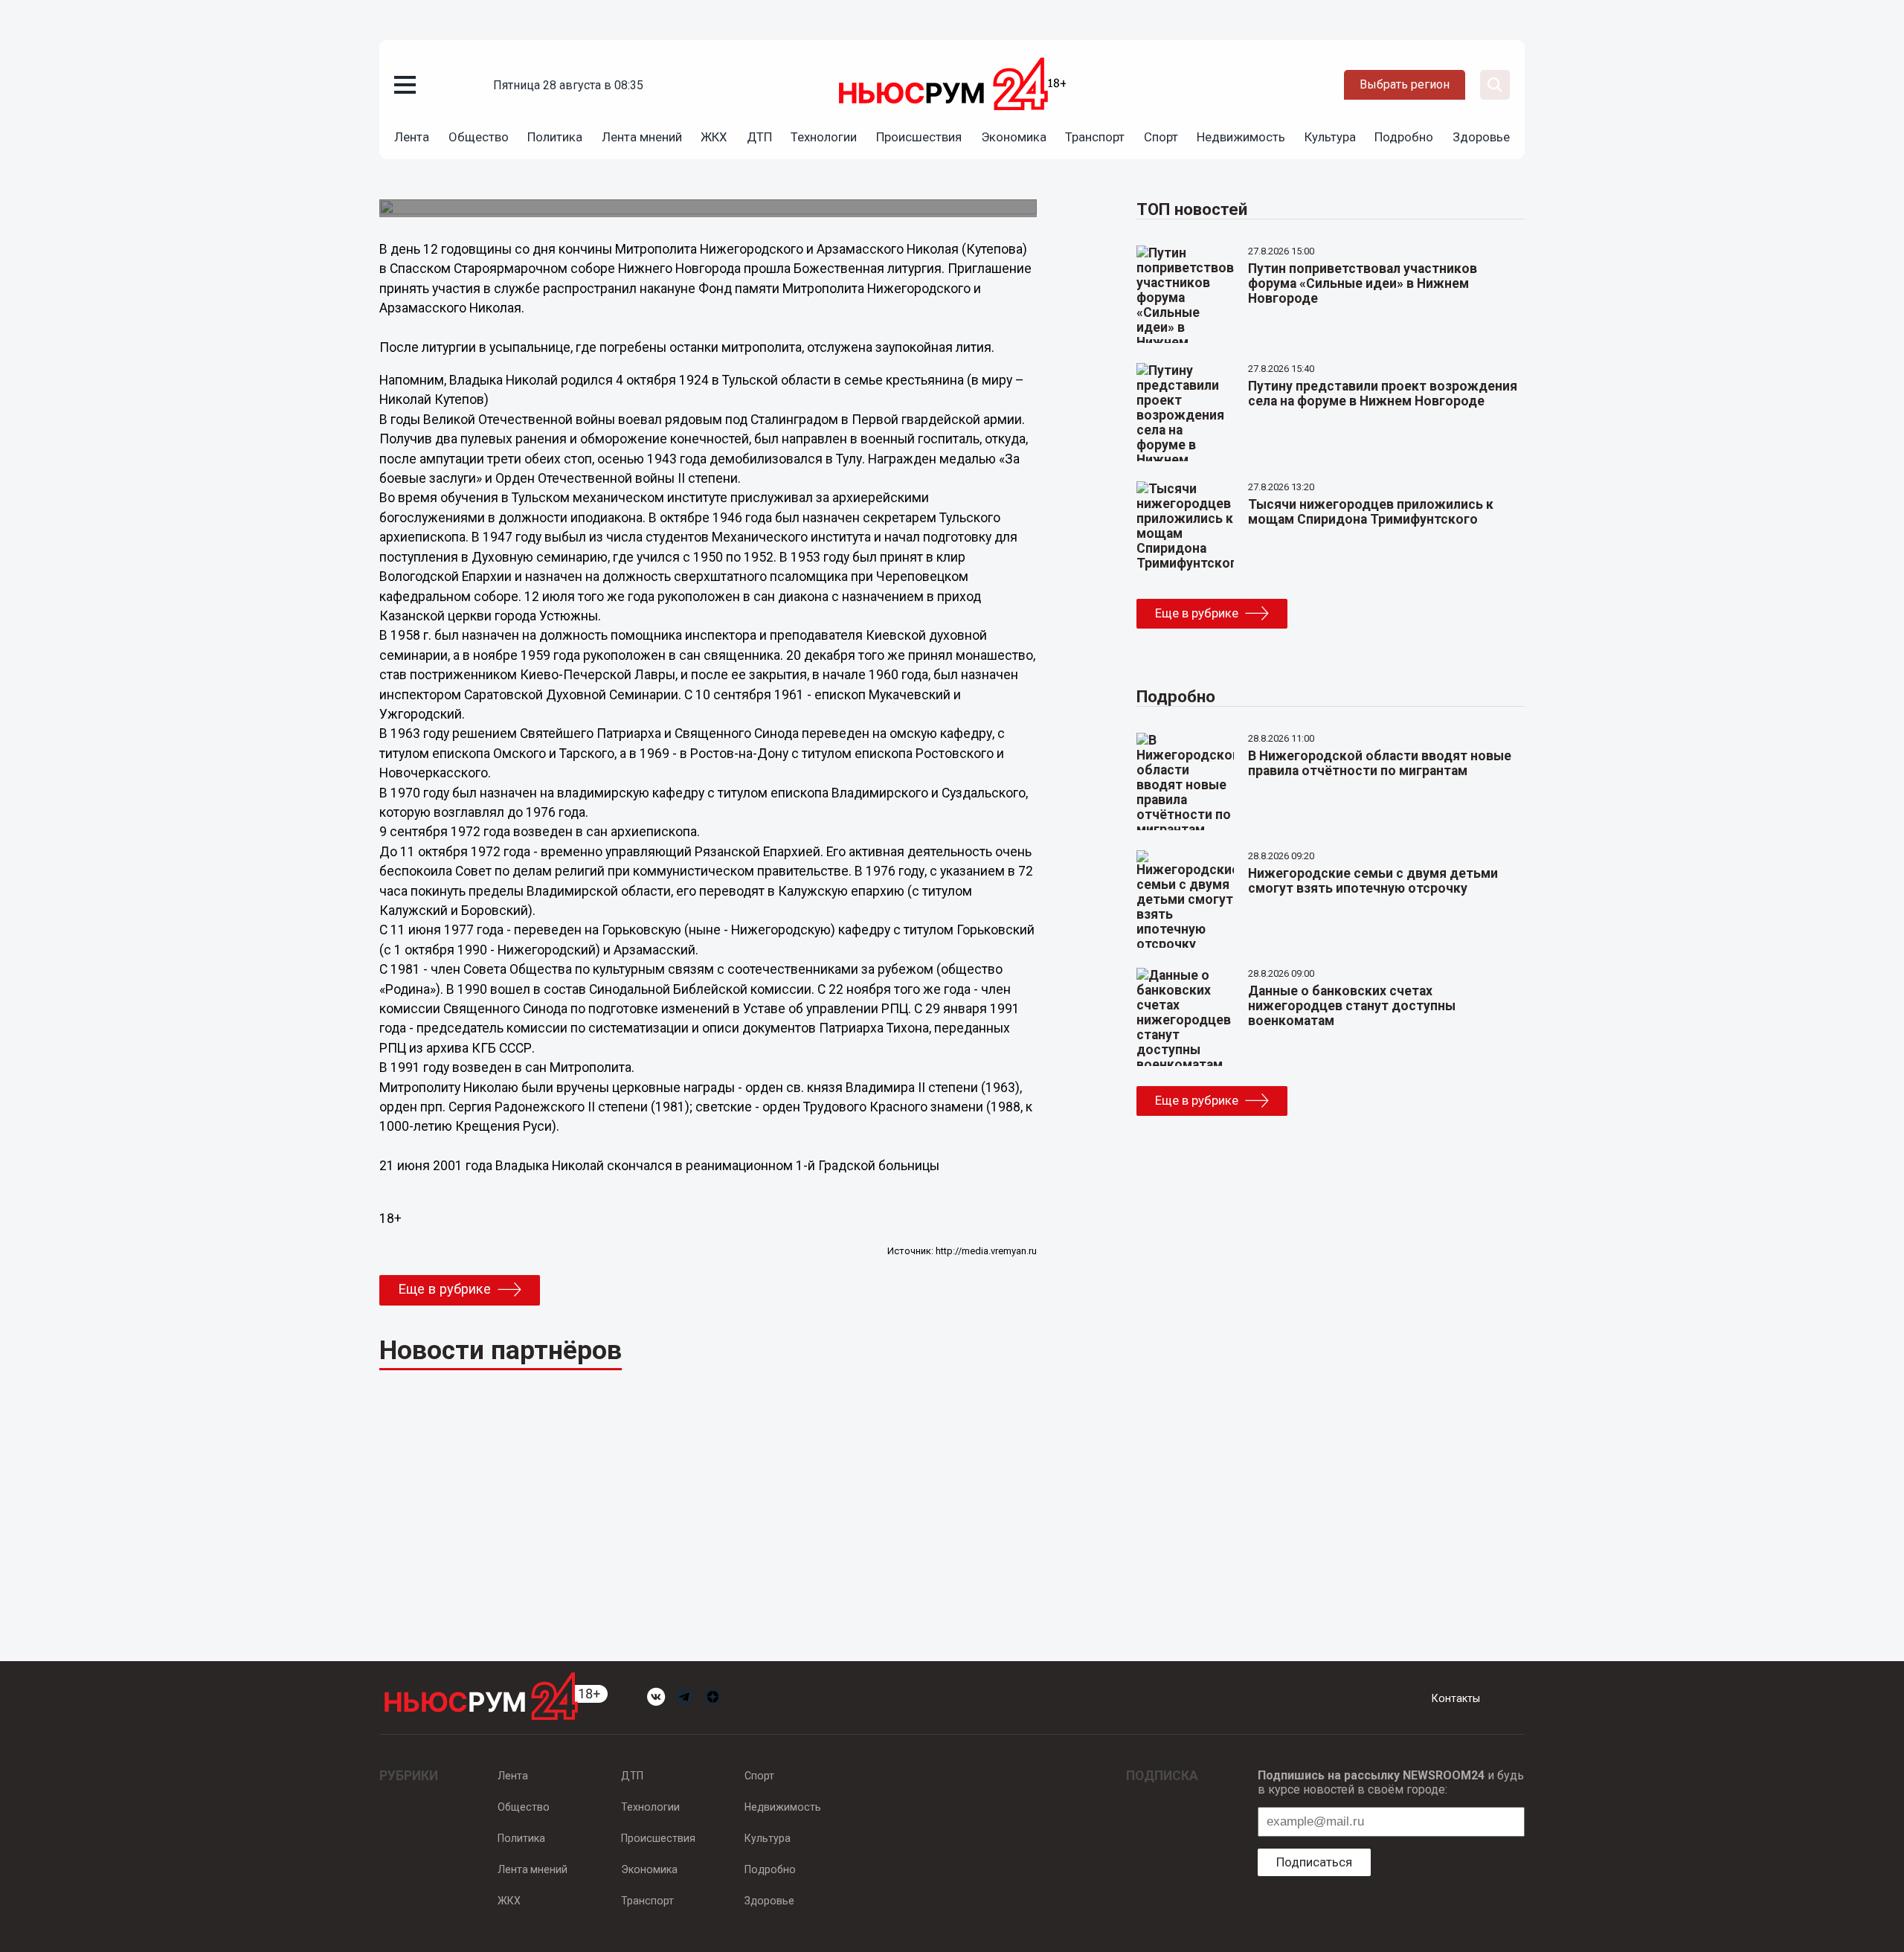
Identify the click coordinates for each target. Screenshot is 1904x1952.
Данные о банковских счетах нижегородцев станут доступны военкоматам (1352, 1006)
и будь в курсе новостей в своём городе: (1391, 1782)
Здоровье (1481, 137)
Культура (1330, 137)
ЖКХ (714, 137)
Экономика (1014, 137)
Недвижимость (1241, 137)
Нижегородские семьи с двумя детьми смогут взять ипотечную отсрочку (1373, 881)
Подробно (1404, 137)
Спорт (1161, 137)
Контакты (1456, 1698)
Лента (412, 137)
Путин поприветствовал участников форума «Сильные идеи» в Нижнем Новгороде (1363, 283)
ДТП (759, 137)
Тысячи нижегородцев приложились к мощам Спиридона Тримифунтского (1371, 512)
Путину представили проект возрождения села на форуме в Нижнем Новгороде (1383, 394)
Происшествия (919, 137)
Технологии (824, 137)
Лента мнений (642, 137)
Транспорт (1095, 137)
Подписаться (1314, 1862)
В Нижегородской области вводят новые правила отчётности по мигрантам (1380, 763)
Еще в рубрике (444, 1289)
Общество (479, 137)
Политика (555, 137)
